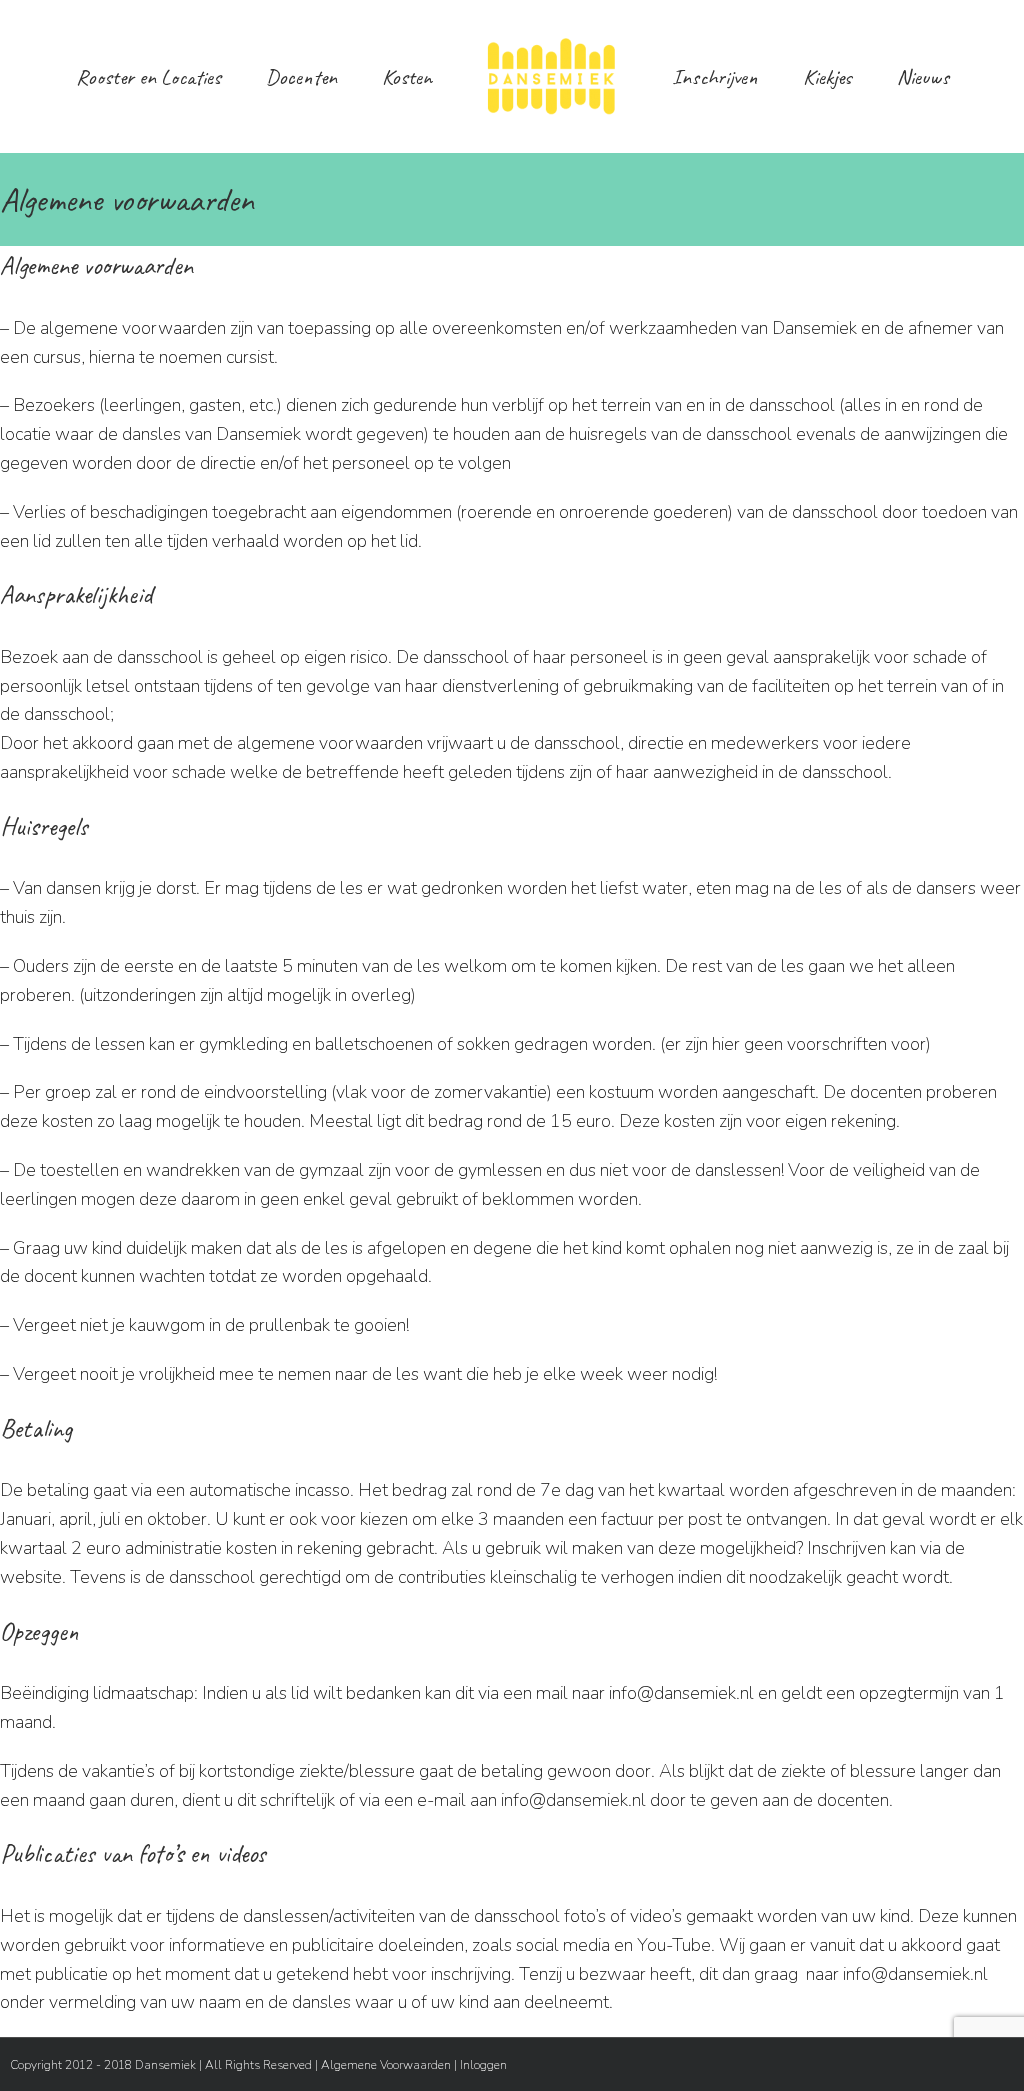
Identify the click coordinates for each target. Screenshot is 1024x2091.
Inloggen (483, 2065)
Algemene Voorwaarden (386, 2065)
